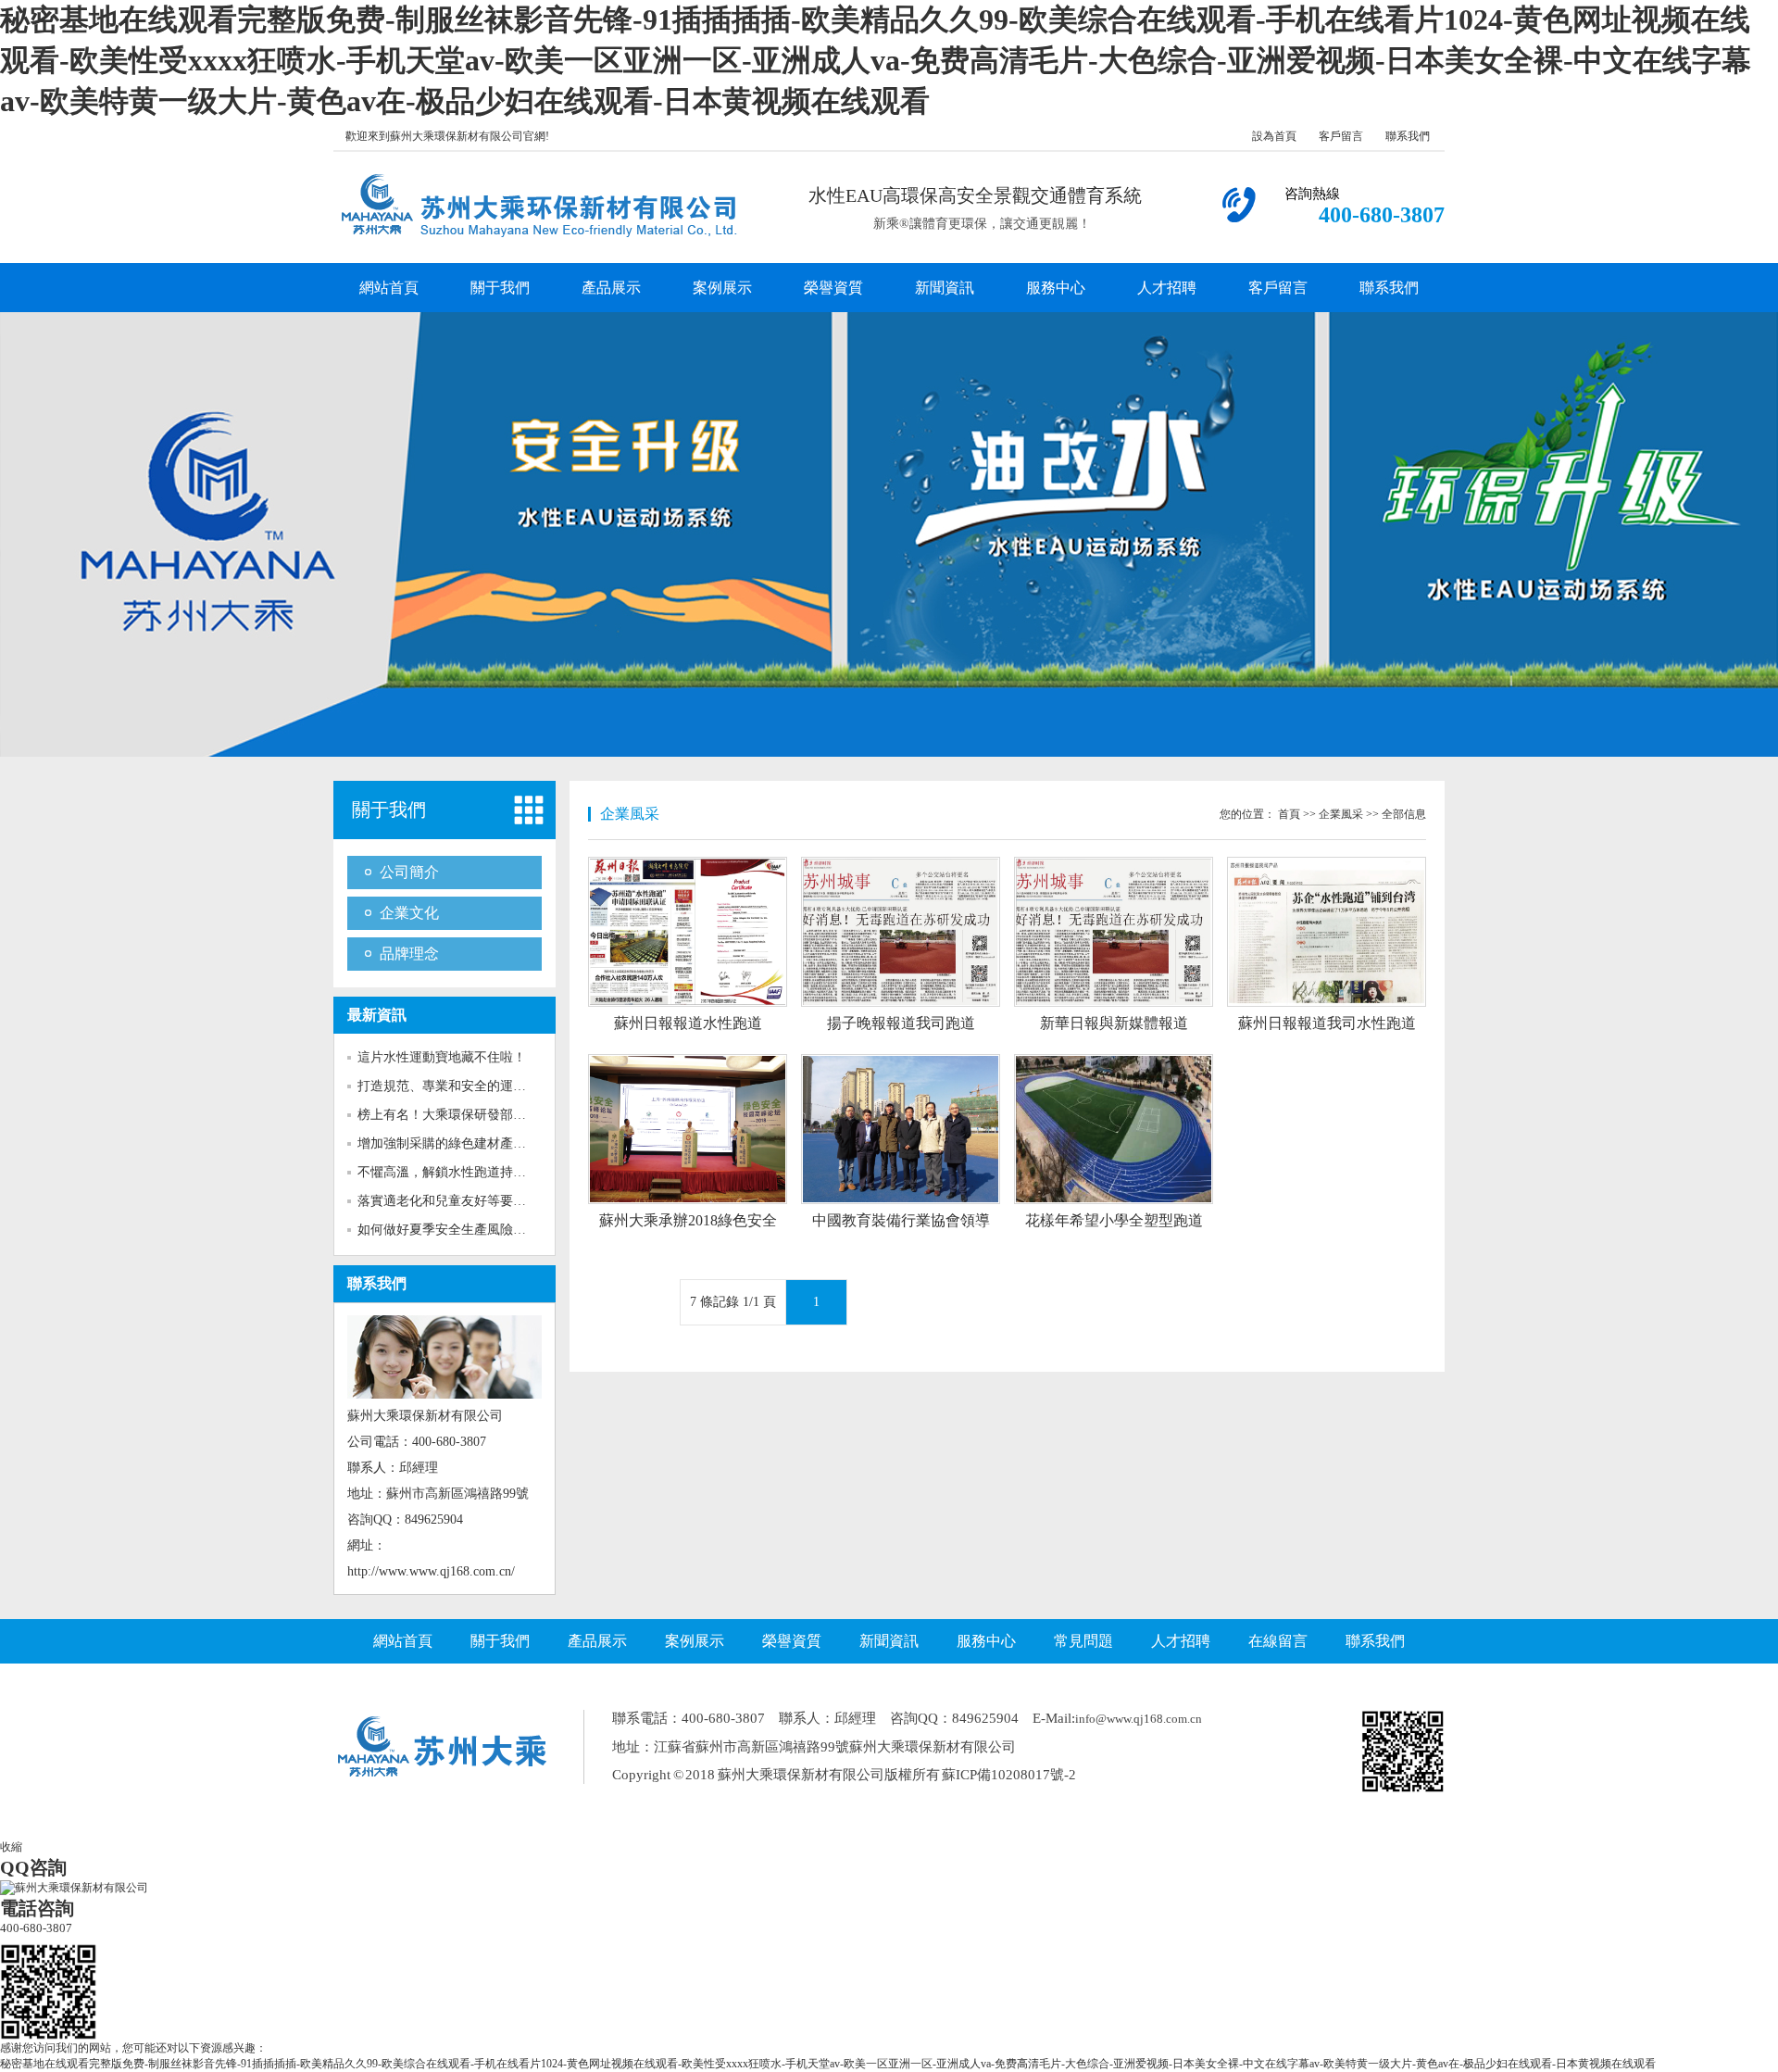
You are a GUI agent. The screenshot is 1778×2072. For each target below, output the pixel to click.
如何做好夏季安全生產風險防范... (454, 1230)
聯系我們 (1408, 136)
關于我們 (500, 288)
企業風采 (1341, 814)
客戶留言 (1341, 136)
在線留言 (1278, 1641)
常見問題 (1083, 1641)
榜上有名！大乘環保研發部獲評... (454, 1115)
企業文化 (409, 913)
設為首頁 (1274, 136)
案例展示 (722, 288)
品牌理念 (409, 954)
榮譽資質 (833, 288)
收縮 (11, 1847)
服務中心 (1056, 288)
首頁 (1289, 814)
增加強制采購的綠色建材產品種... (454, 1143)
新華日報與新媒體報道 (1114, 1023)
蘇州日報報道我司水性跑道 (1327, 1023)
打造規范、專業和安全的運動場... (454, 1086)
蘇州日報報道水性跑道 (688, 1023)
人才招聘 (1167, 288)
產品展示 (611, 288)
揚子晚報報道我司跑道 (901, 1023)
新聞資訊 (945, 288)
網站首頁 (389, 288)
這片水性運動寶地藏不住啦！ (442, 1057)
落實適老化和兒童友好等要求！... (454, 1201)
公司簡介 (409, 872)
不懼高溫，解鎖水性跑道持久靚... (454, 1172)
